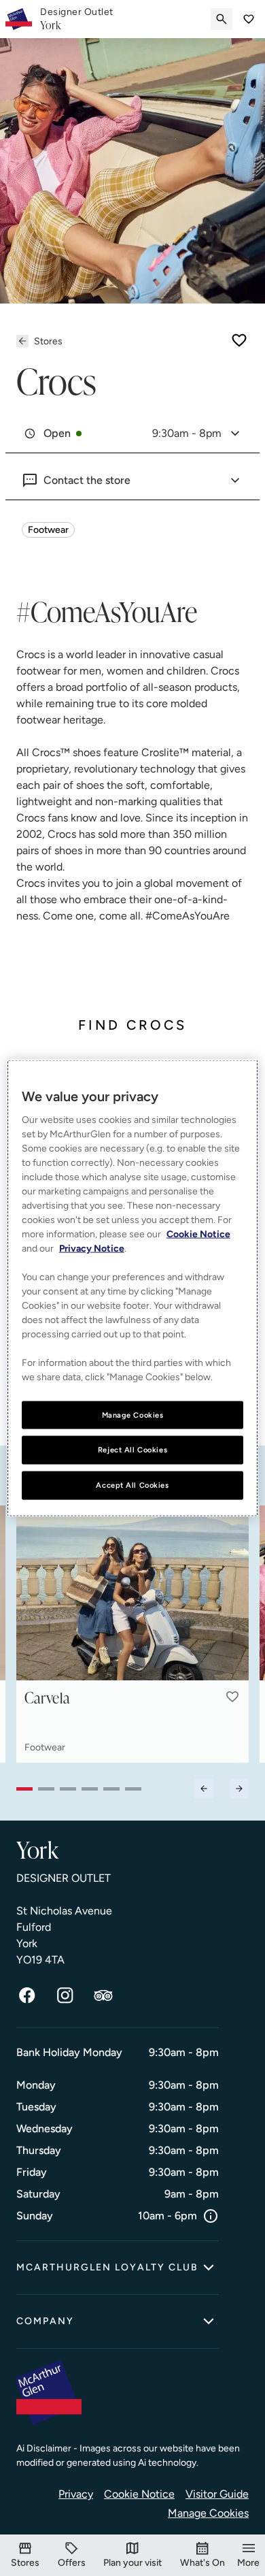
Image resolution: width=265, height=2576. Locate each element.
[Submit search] (222, 19)
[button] (232, 1697)
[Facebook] (27, 1995)
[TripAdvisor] (103, 1995)
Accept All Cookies (132, 1485)
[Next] (239, 1789)
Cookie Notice (139, 2494)
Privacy (76, 2494)
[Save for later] (239, 340)
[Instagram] (65, 1995)
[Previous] (204, 1789)
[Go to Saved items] (249, 19)
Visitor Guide (217, 2494)
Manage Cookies (208, 2513)
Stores (48, 341)
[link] (77, 19)
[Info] (211, 2216)
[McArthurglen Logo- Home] (19, 19)
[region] (133, 1288)
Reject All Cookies (132, 1450)
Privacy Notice (92, 1248)
